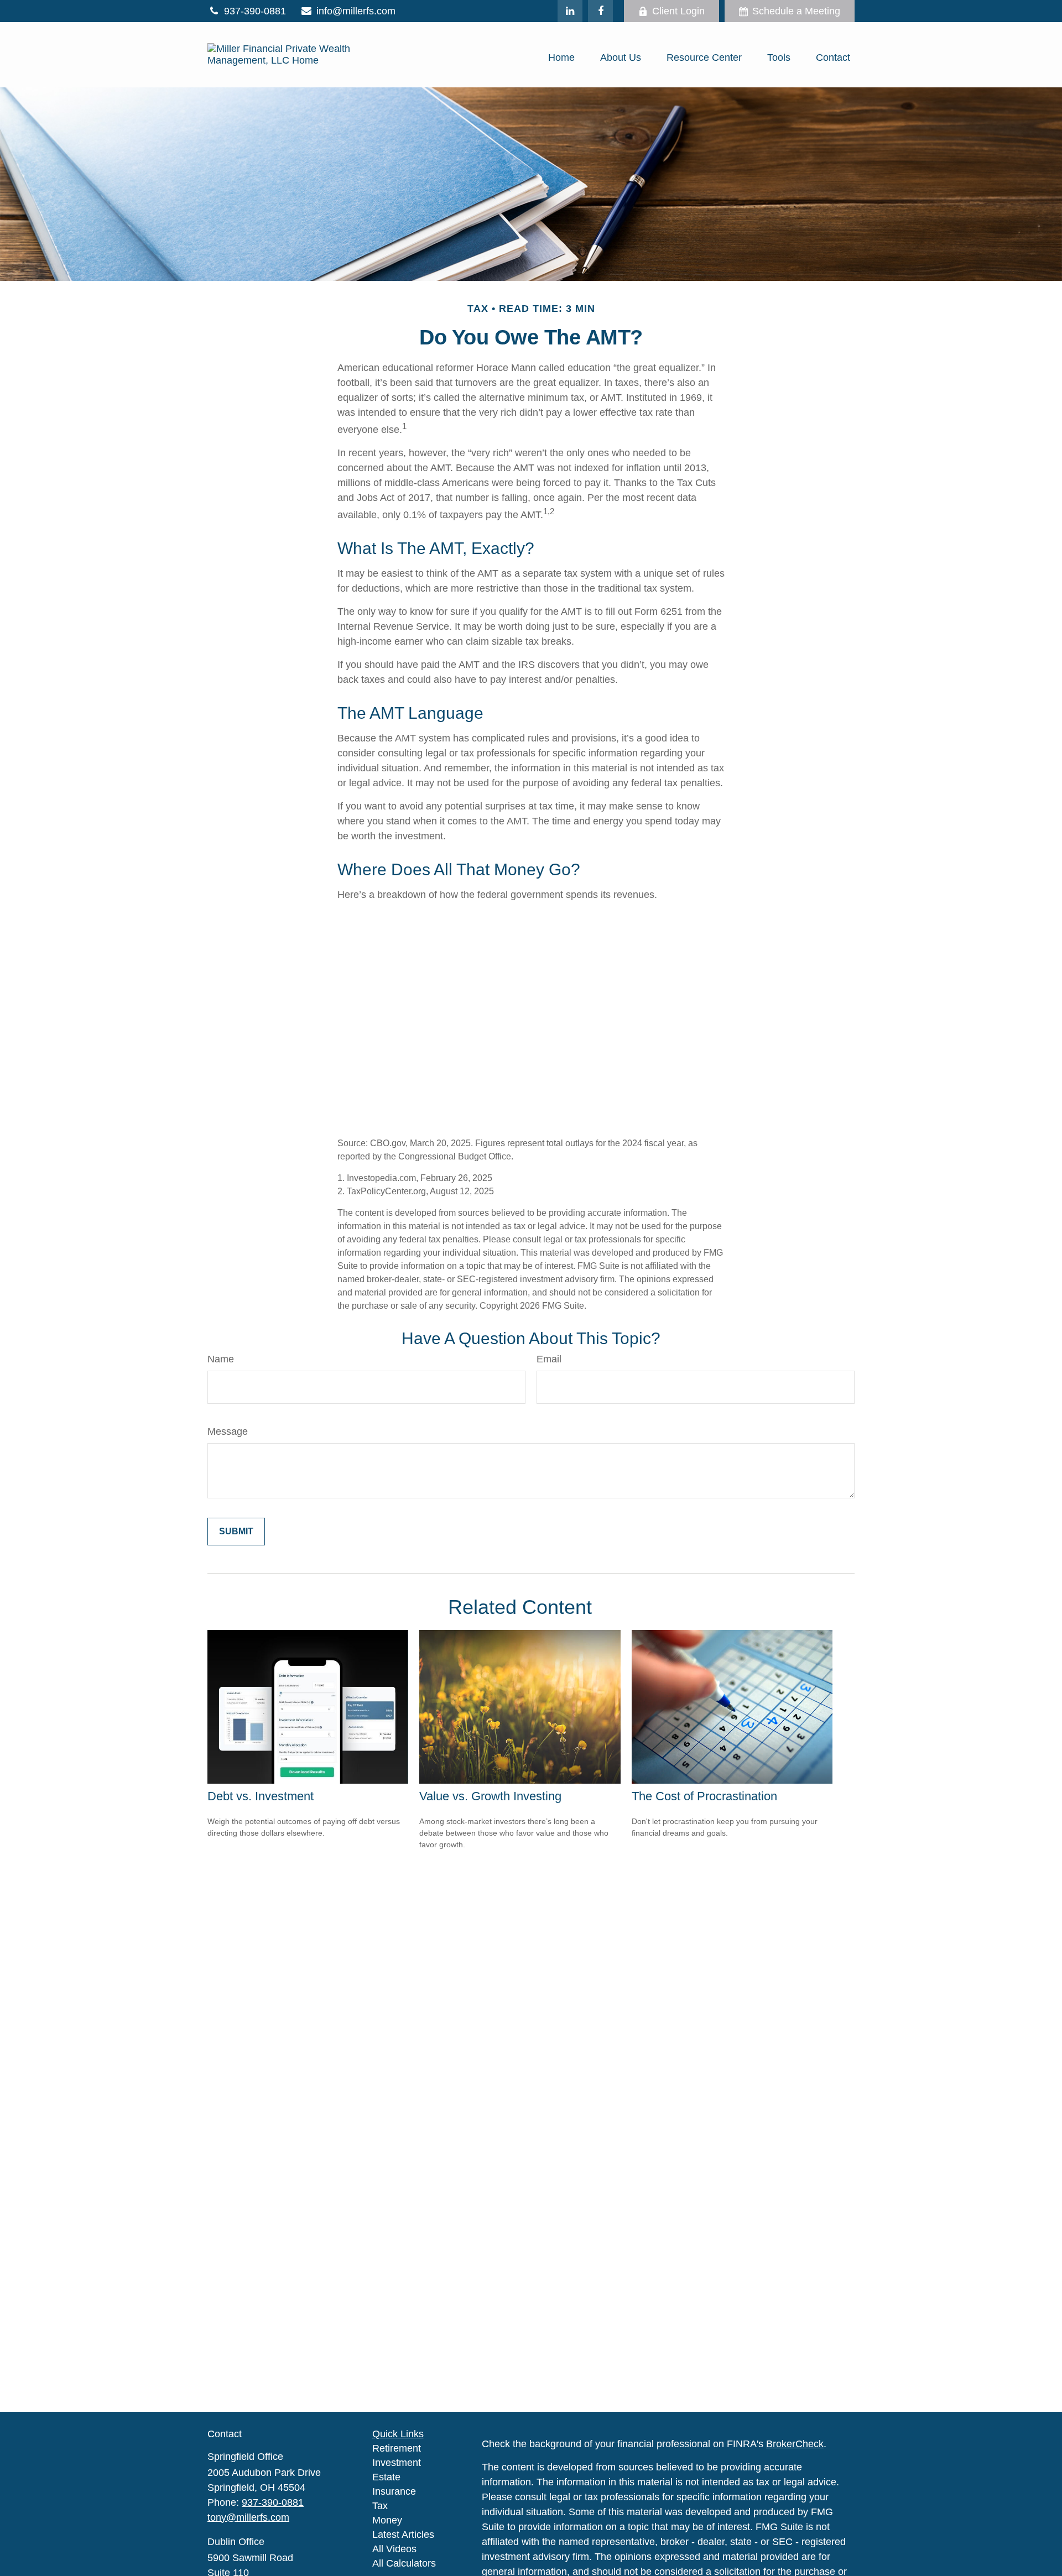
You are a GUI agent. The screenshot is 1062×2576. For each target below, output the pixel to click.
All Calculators (404, 2563)
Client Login (678, 11)
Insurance (394, 2491)
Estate (386, 2477)
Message (228, 1431)
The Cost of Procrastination (704, 1796)
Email (549, 1359)
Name (221, 1359)
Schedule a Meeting (796, 11)
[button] (561, 58)
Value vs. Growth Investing (490, 1796)
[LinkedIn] (570, 11)
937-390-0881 (255, 11)
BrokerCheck (795, 2444)
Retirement (397, 2448)
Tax (380, 2506)
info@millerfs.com (356, 11)
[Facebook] (600, 11)
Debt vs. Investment (261, 1796)
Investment (397, 2463)
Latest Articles (403, 2535)
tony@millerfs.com (248, 2517)
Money (387, 2520)
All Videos (394, 2549)
